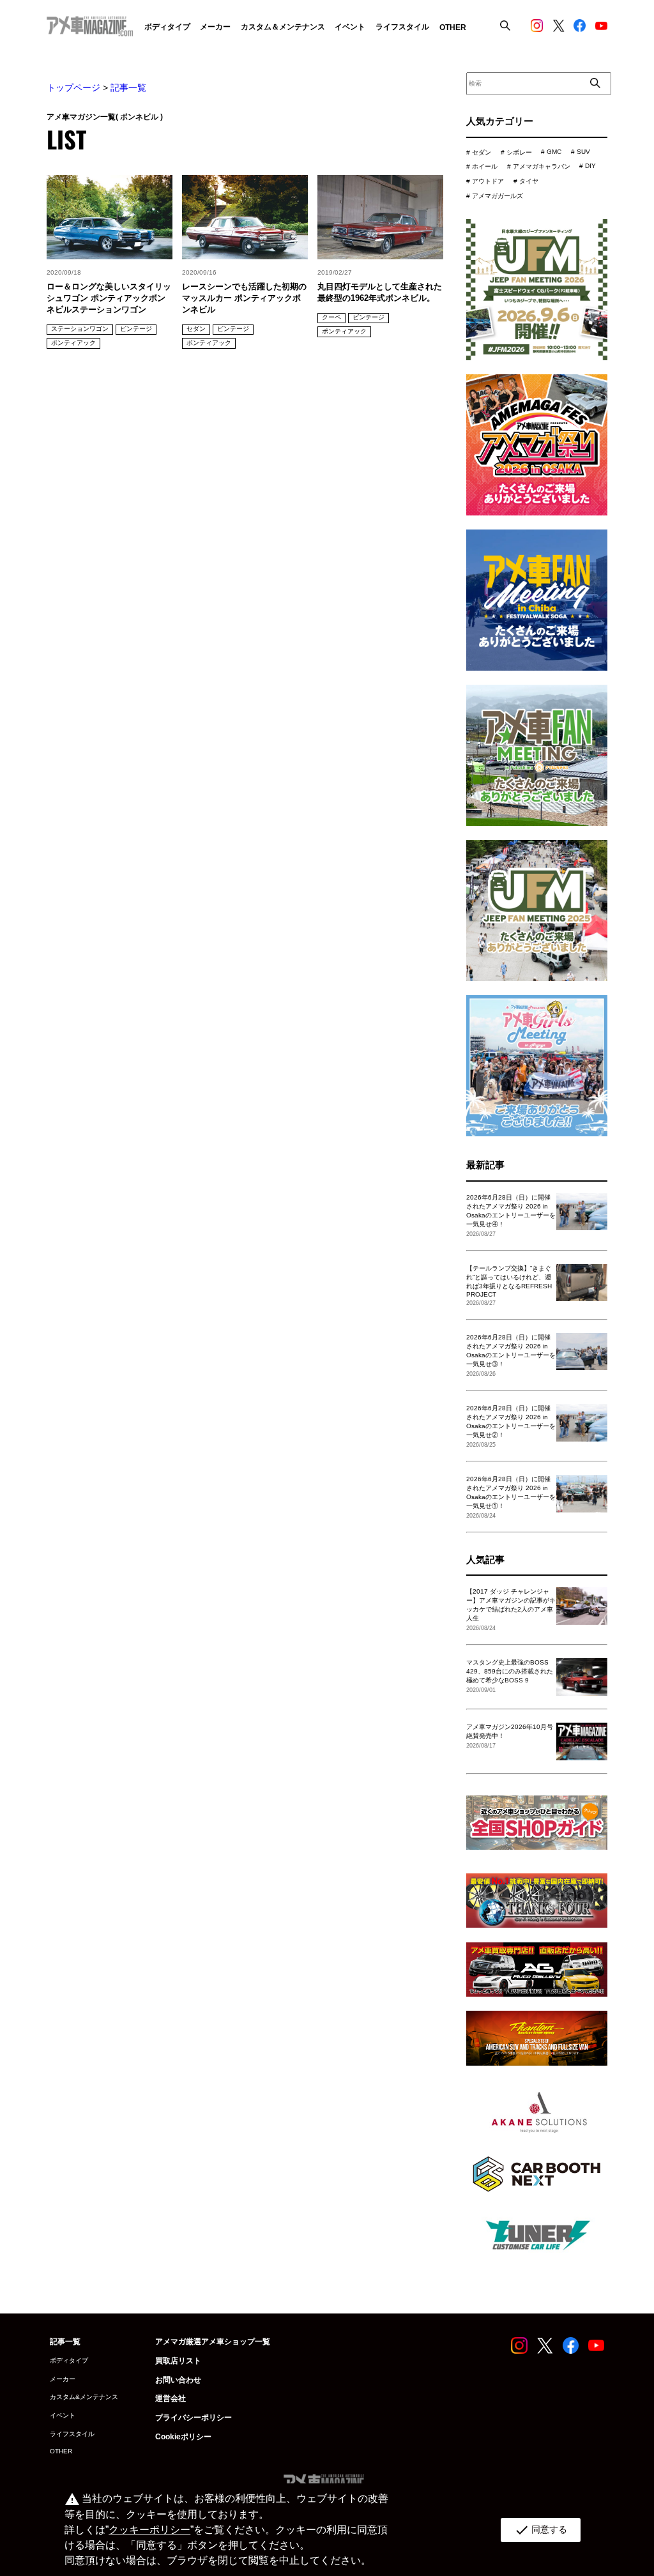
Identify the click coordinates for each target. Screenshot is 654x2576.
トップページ (73, 88)
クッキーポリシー (149, 2530)
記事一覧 (128, 88)
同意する (541, 2530)
